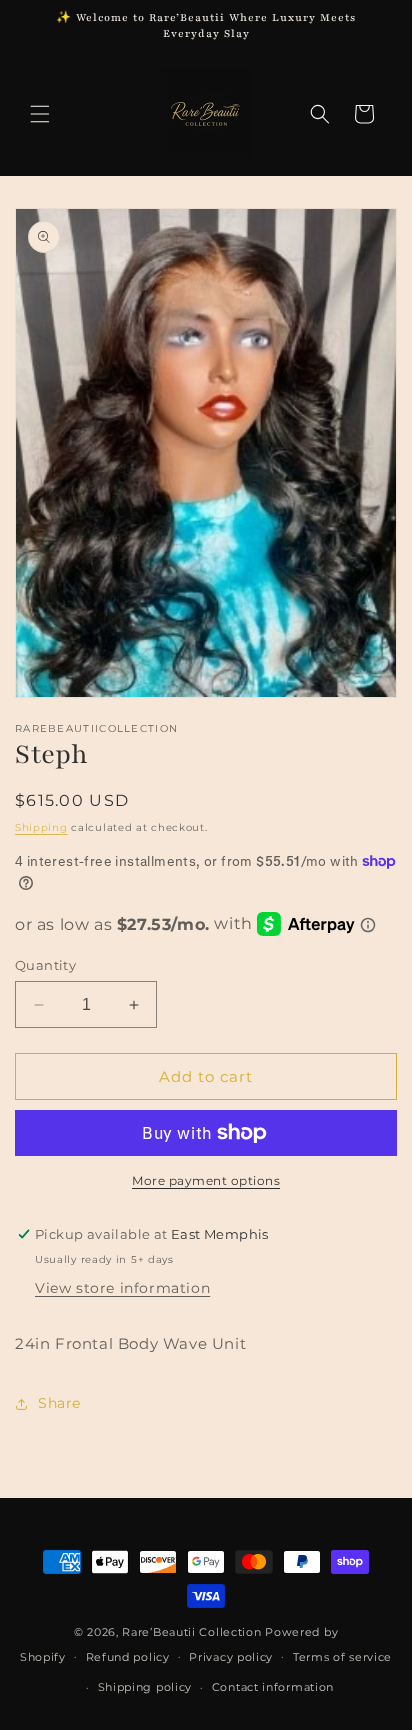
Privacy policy (231, 1657)
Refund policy (128, 1657)
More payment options (206, 1180)
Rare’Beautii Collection (191, 1632)
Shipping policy (145, 1687)
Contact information (273, 1687)
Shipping (41, 827)
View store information (122, 1288)
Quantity (45, 965)
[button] (40, 114)
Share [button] (59, 1403)
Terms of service (342, 1657)
